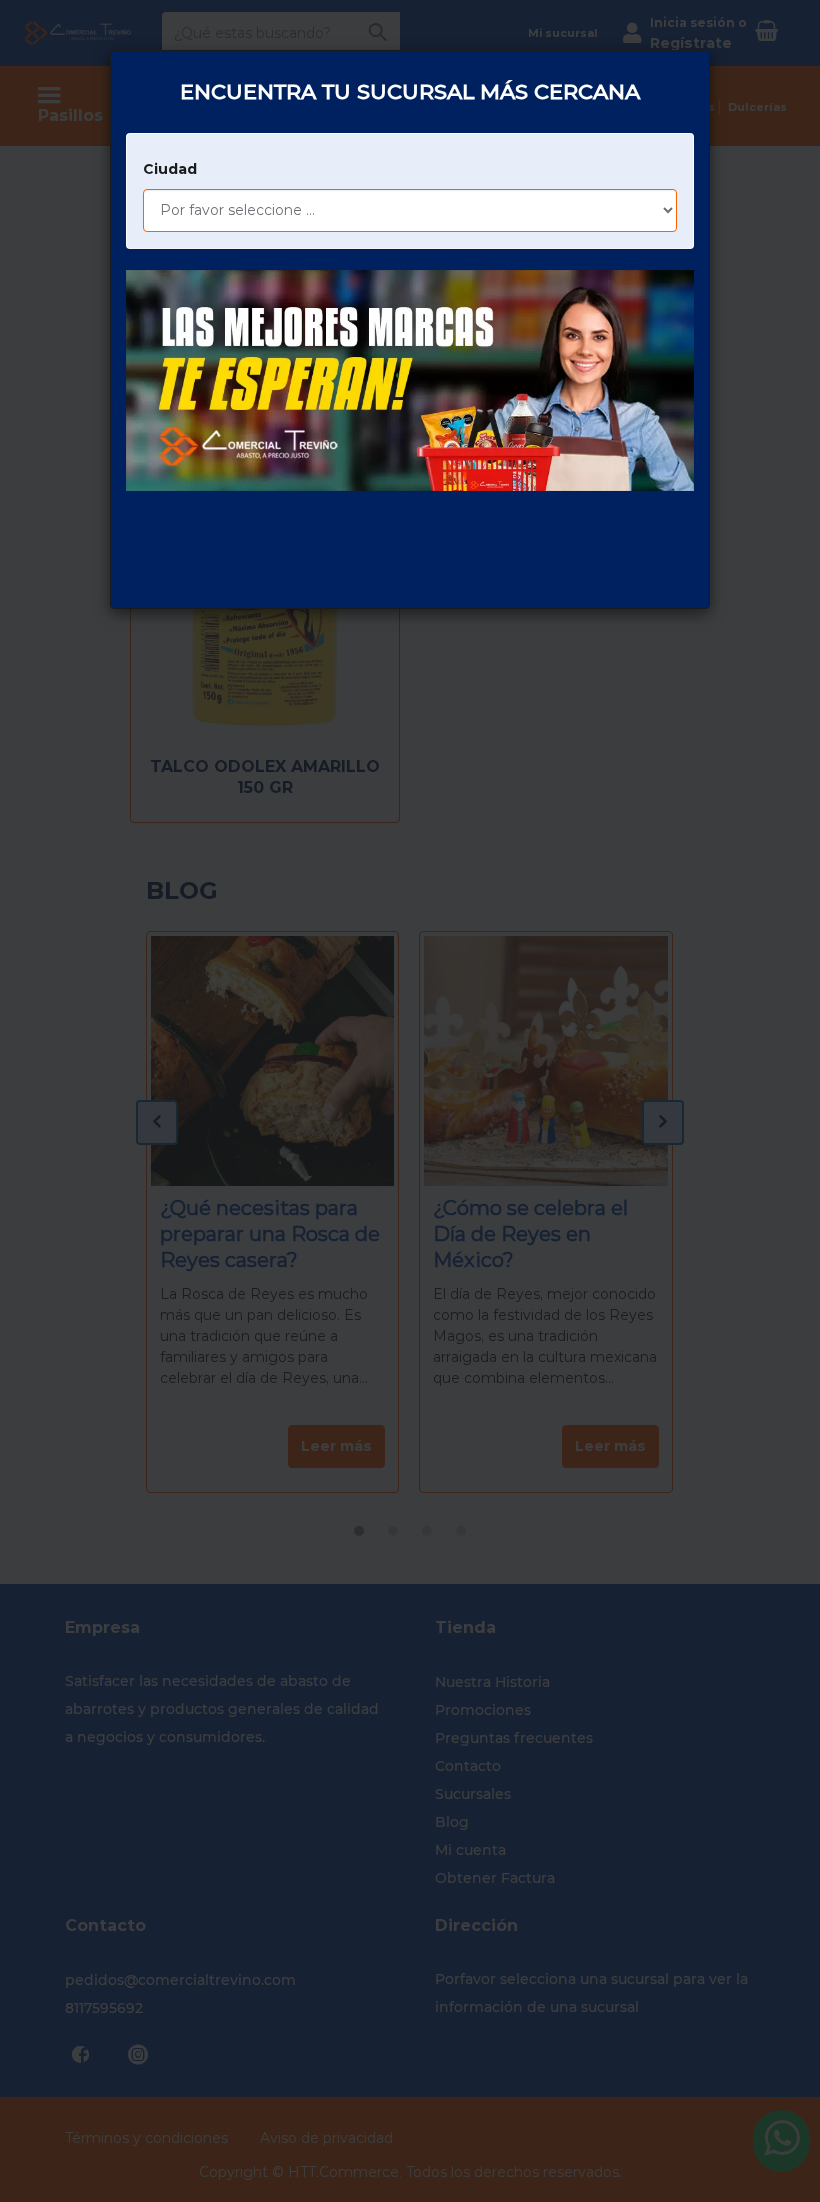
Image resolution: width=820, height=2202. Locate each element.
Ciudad (170, 169)
